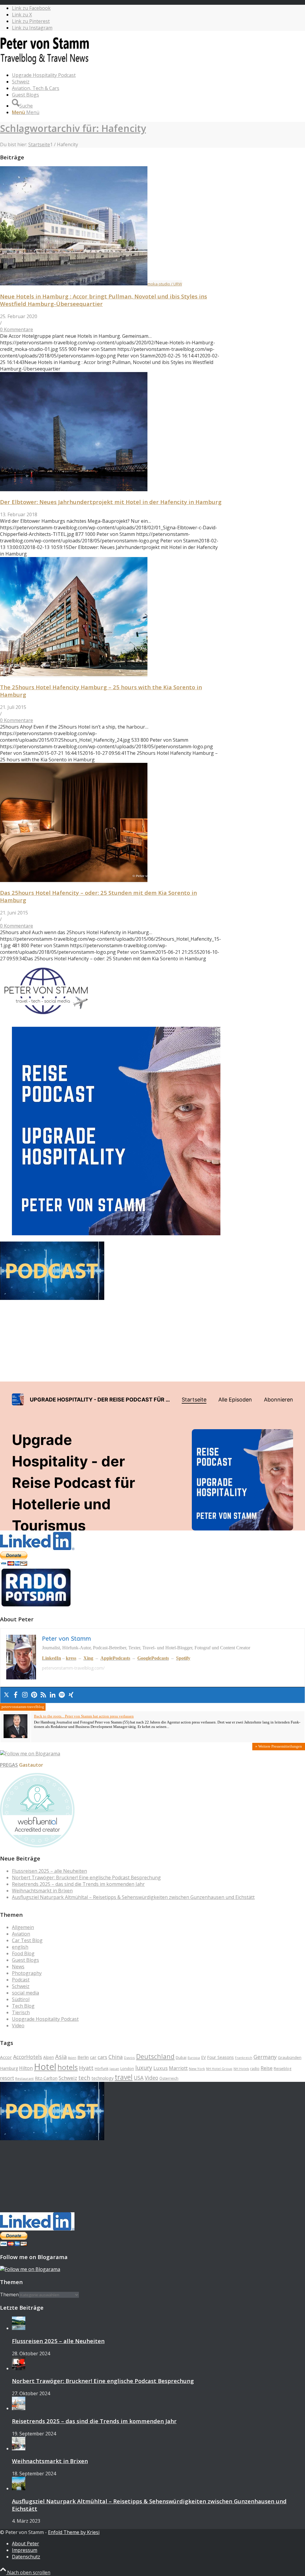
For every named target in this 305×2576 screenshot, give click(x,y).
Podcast (21, 1980)
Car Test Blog (27, 1940)
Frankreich (244, 2058)
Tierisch (21, 2012)
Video (18, 2026)
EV (203, 2057)
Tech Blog (23, 2006)
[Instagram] (25, 1695)
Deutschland (155, 2056)
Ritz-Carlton (46, 2078)
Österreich (169, 2078)
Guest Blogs (25, 1960)
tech (84, 2078)
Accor (6, 2057)
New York (197, 2069)
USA (139, 2078)
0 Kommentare (17, 329)
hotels (68, 2067)
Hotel (45, 2067)
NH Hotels (241, 2069)
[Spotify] (62, 1695)
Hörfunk (102, 2069)
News (18, 1967)
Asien (72, 2058)
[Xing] (71, 1695)
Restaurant (24, 2078)
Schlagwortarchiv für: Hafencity (73, 128)
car (93, 2057)
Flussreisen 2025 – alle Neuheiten (49, 1871)
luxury (144, 2068)
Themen (9, 2295)
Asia (61, 2057)
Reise (267, 2068)
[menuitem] (158, 75)
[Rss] (43, 1695)
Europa (194, 2058)
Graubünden (290, 2057)
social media (25, 1993)
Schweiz (21, 1986)
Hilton (26, 2068)
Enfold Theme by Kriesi (74, 2532)
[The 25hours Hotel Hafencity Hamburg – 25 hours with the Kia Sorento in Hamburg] (74, 674)
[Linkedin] (53, 1695)
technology (102, 2078)
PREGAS (9, 1765)
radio (255, 2069)
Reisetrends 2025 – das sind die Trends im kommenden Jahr (78, 1884)
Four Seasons (220, 2057)
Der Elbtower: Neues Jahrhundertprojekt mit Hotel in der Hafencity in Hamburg (111, 502)
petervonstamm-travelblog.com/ (73, 1668)
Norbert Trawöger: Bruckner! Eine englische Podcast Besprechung (86, 1877)
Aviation (21, 1934)
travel (124, 2077)
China (116, 2057)
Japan (114, 2069)
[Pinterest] (34, 1695)
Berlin (83, 2057)
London (127, 2068)
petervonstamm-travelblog (23, 1707)
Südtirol (21, 1999)
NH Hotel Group (219, 2069)
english (20, 1947)
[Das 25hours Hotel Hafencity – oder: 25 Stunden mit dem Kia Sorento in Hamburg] (74, 880)
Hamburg (9, 2068)
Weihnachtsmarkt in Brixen (42, 1891)
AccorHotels (28, 2057)
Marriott (178, 2068)
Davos (129, 2058)
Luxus (161, 2068)
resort (7, 2078)
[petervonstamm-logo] (45, 64)
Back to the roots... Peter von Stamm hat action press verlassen (84, 1716)
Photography (27, 1973)
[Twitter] (6, 1695)
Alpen (49, 2057)
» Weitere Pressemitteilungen (279, 1746)
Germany (265, 2057)
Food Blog (23, 1953)
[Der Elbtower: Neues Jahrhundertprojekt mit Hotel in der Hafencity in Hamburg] (74, 489)
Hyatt (86, 2068)
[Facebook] (16, 1695)
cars (102, 2057)
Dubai (181, 2057)
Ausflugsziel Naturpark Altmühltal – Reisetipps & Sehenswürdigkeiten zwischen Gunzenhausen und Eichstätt (133, 1897)
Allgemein (23, 1927)
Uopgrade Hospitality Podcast (45, 2019)
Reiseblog (283, 2069)
